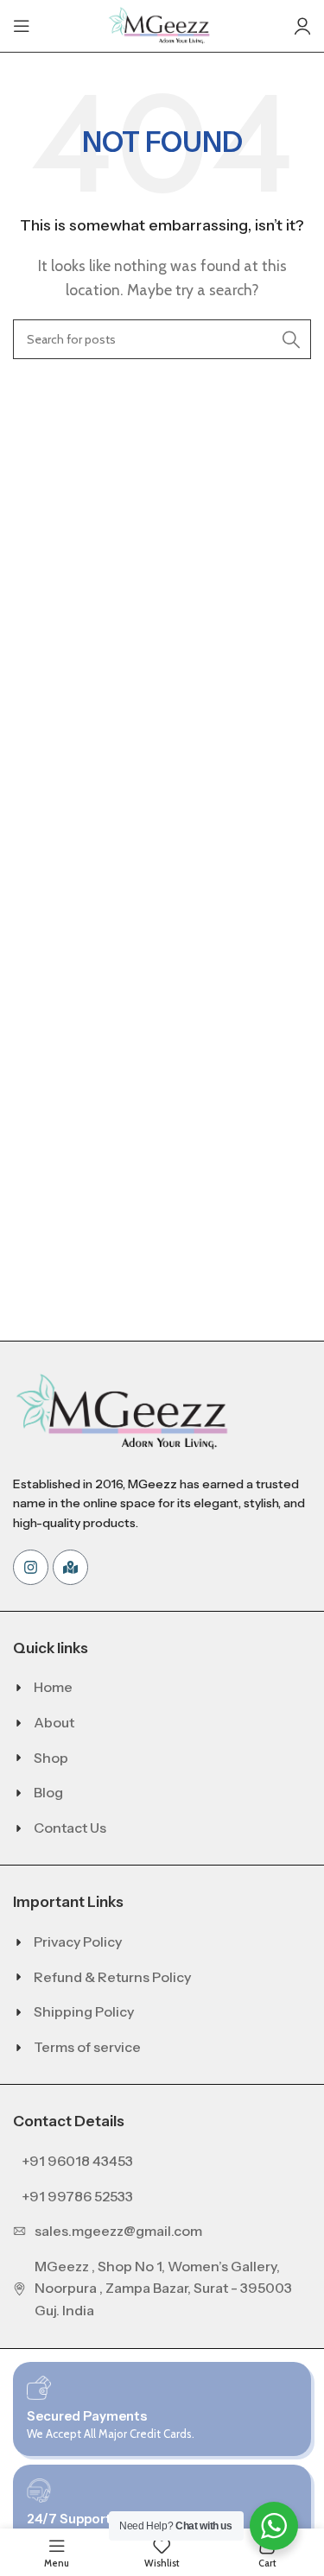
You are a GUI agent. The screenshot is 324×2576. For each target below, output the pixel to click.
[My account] (302, 26)
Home (53, 1687)
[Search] (291, 339)
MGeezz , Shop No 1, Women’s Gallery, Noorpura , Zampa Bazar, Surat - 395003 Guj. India (163, 2288)
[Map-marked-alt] (70, 1567)
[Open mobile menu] (22, 26)
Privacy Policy (78, 1941)
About (54, 1722)
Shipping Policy (84, 2011)
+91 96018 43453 (77, 2161)
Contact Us (70, 1828)
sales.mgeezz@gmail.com (118, 2231)
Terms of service (87, 2047)
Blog (48, 1792)
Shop (51, 1758)
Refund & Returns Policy (112, 1977)
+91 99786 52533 (77, 2196)
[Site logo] (162, 25)
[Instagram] (31, 1567)
